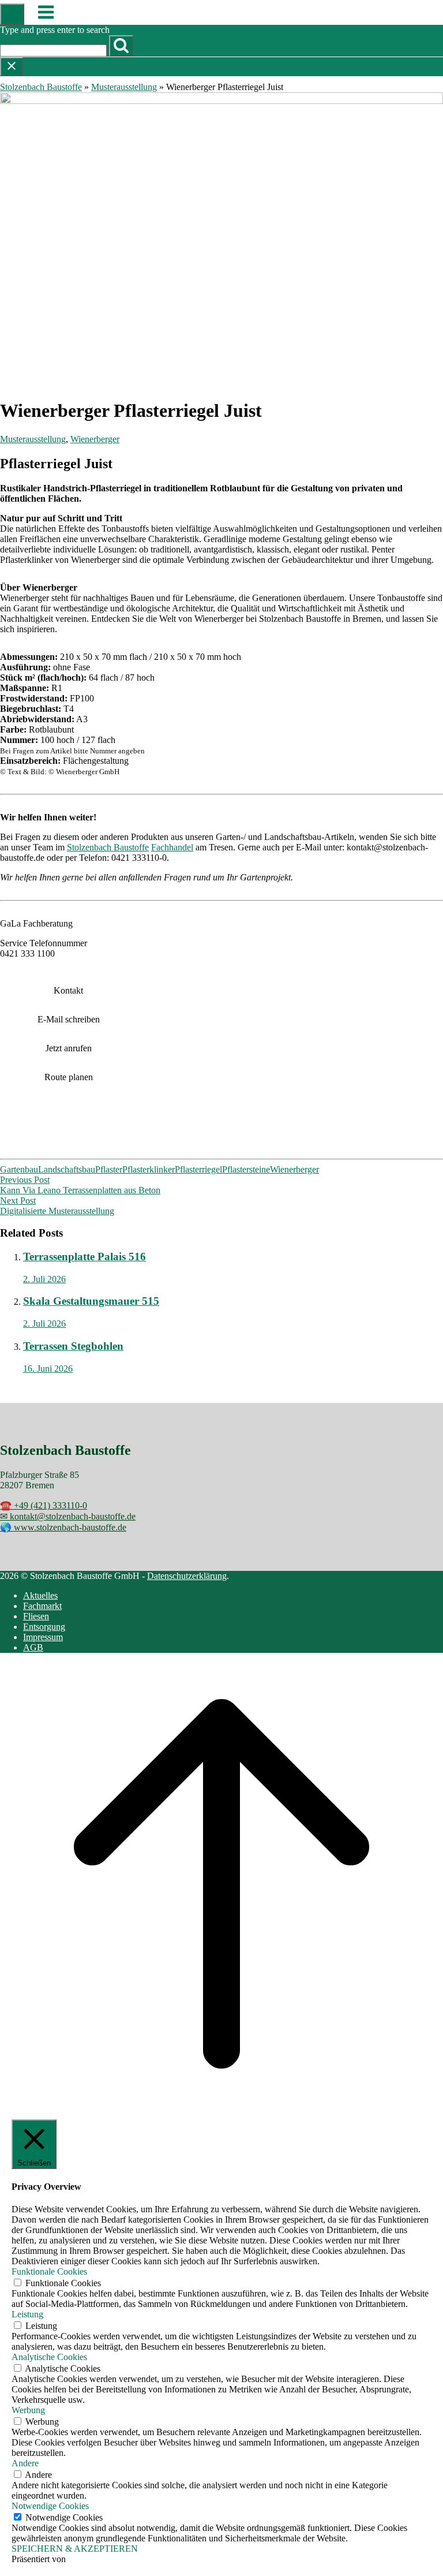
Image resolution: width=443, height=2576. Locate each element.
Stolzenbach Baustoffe (41, 87)
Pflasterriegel (198, 1169)
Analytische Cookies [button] (49, 2357)
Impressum (43, 1637)
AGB (33, 1647)
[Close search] (12, 67)
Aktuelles (40, 1595)
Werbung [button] (28, 2410)
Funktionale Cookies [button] (49, 2271)
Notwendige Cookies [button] (50, 2506)
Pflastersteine (246, 1169)
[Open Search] (12, 14)
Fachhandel (172, 847)
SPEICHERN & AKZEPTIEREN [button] (75, 2549)
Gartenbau (19, 1169)
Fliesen (36, 1616)
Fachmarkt (42, 1606)
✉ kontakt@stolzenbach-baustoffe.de (68, 1516)
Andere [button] (25, 2463)
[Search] (121, 46)
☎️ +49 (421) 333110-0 (44, 1505)
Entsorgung (44, 1627)
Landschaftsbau (67, 1169)
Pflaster (109, 1169)
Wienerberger (95, 439)
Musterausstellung (124, 87)
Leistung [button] (27, 2314)
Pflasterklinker (149, 1169)
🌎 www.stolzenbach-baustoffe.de (63, 1527)
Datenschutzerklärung (187, 1576)
